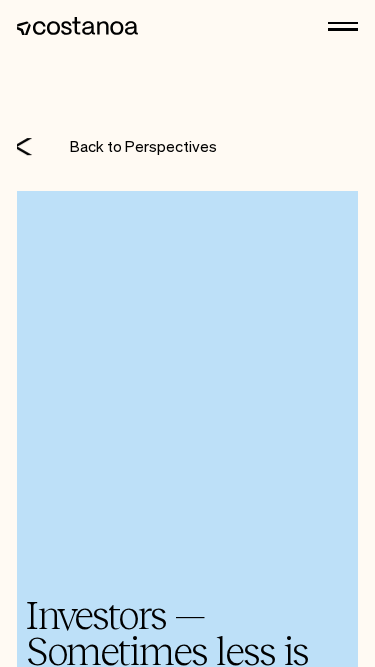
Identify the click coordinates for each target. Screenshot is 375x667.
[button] (343, 26)
